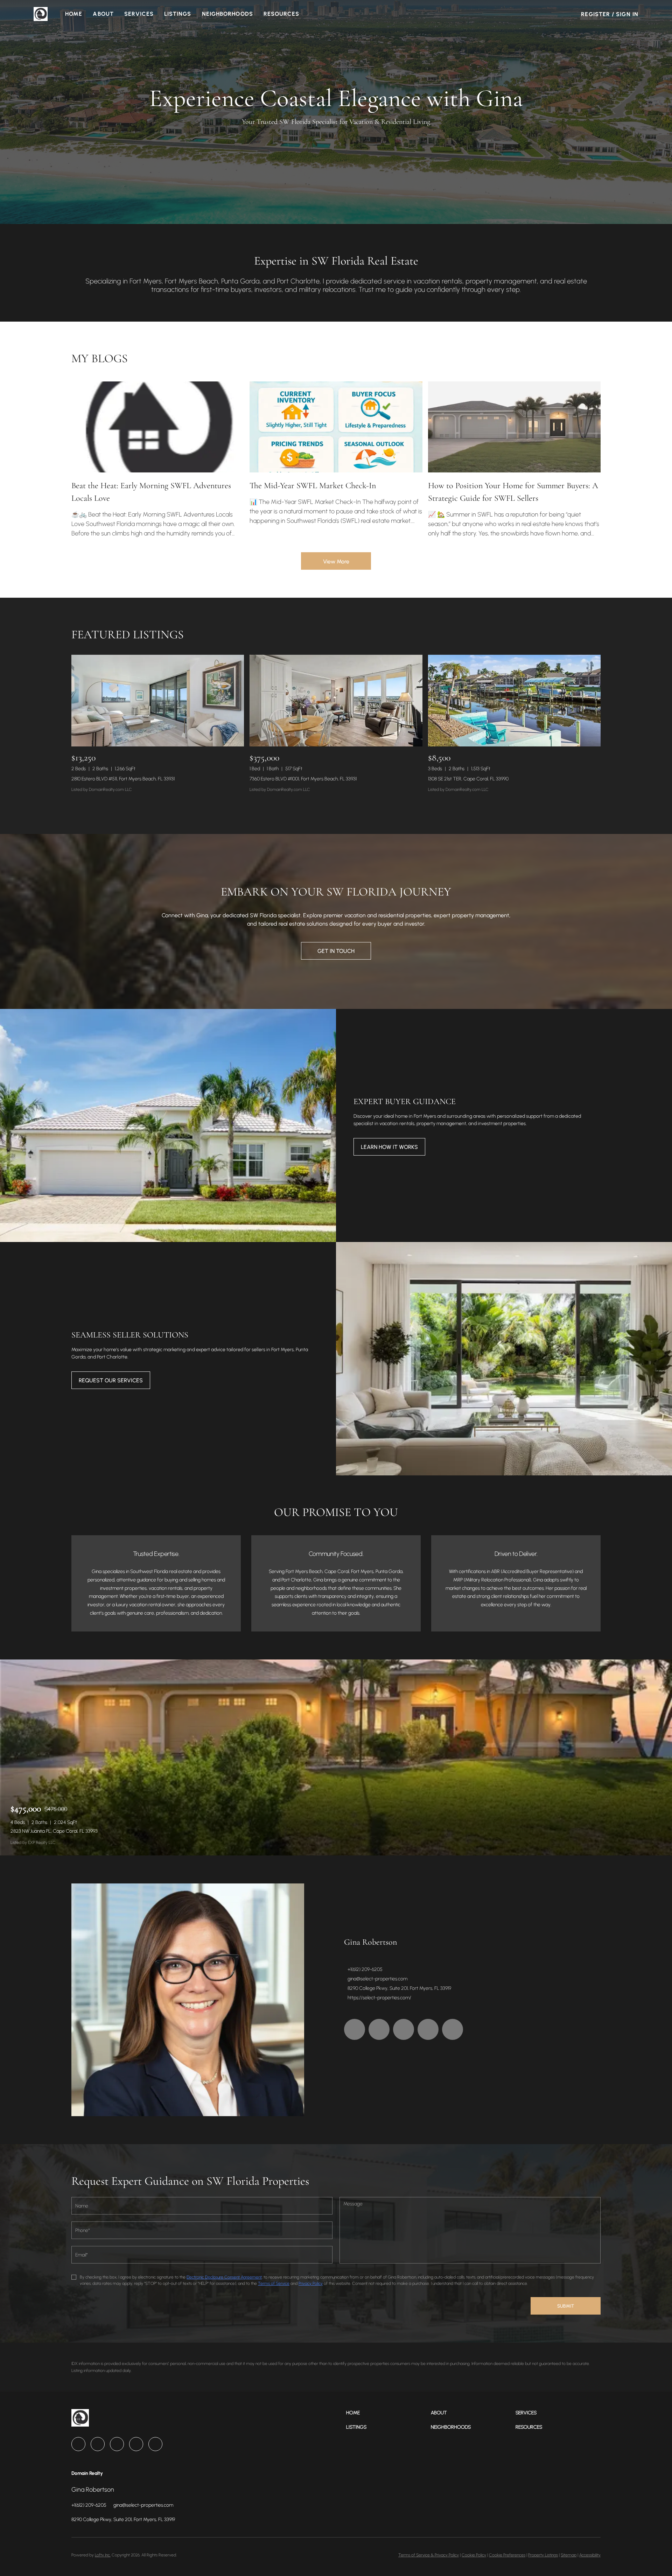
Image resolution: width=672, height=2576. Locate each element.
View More (336, 561)
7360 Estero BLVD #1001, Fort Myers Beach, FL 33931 (303, 779)
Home (74, 14)
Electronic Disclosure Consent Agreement (224, 2277)
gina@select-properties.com (377, 1979)
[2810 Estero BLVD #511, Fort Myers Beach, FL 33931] (158, 700)
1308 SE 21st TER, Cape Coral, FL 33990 (468, 779)
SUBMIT (566, 2306)
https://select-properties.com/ (379, 1998)
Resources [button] (281, 14)
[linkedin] (379, 2029)
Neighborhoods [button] (227, 14)
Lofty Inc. (103, 2555)
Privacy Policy (311, 2283)
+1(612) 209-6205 (365, 1969)
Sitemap (569, 2555)
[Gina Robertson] (188, 2000)
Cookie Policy (474, 2555)
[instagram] (428, 2029)
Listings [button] (178, 14)
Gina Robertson (370, 1942)
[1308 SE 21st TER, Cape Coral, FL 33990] (514, 700)
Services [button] (139, 14)
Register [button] (596, 14)
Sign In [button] (627, 14)
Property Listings (543, 2555)
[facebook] (355, 2029)
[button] (41, 14)
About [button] (103, 14)
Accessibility (590, 2555)
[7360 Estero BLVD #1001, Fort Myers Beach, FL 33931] (336, 700)
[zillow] (404, 2029)
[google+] (453, 2029)
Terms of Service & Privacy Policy (429, 2555)
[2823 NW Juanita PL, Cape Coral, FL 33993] (336, 1757)
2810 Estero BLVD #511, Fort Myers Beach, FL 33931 (123, 779)
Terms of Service (274, 2283)
